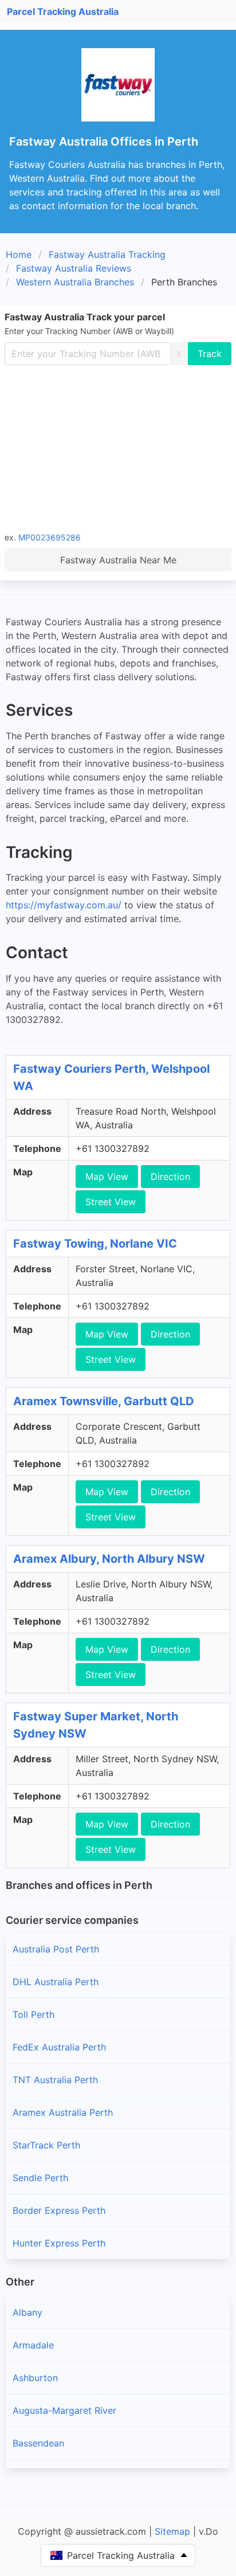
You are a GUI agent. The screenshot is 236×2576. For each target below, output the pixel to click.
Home (19, 254)
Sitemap (172, 2531)
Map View (107, 1177)
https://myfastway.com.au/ (64, 905)
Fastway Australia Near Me (118, 560)
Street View (111, 1202)
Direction (170, 1177)
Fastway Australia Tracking (107, 254)
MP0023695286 (50, 537)
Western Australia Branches (75, 282)
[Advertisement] (118, 448)
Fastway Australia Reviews (74, 268)
